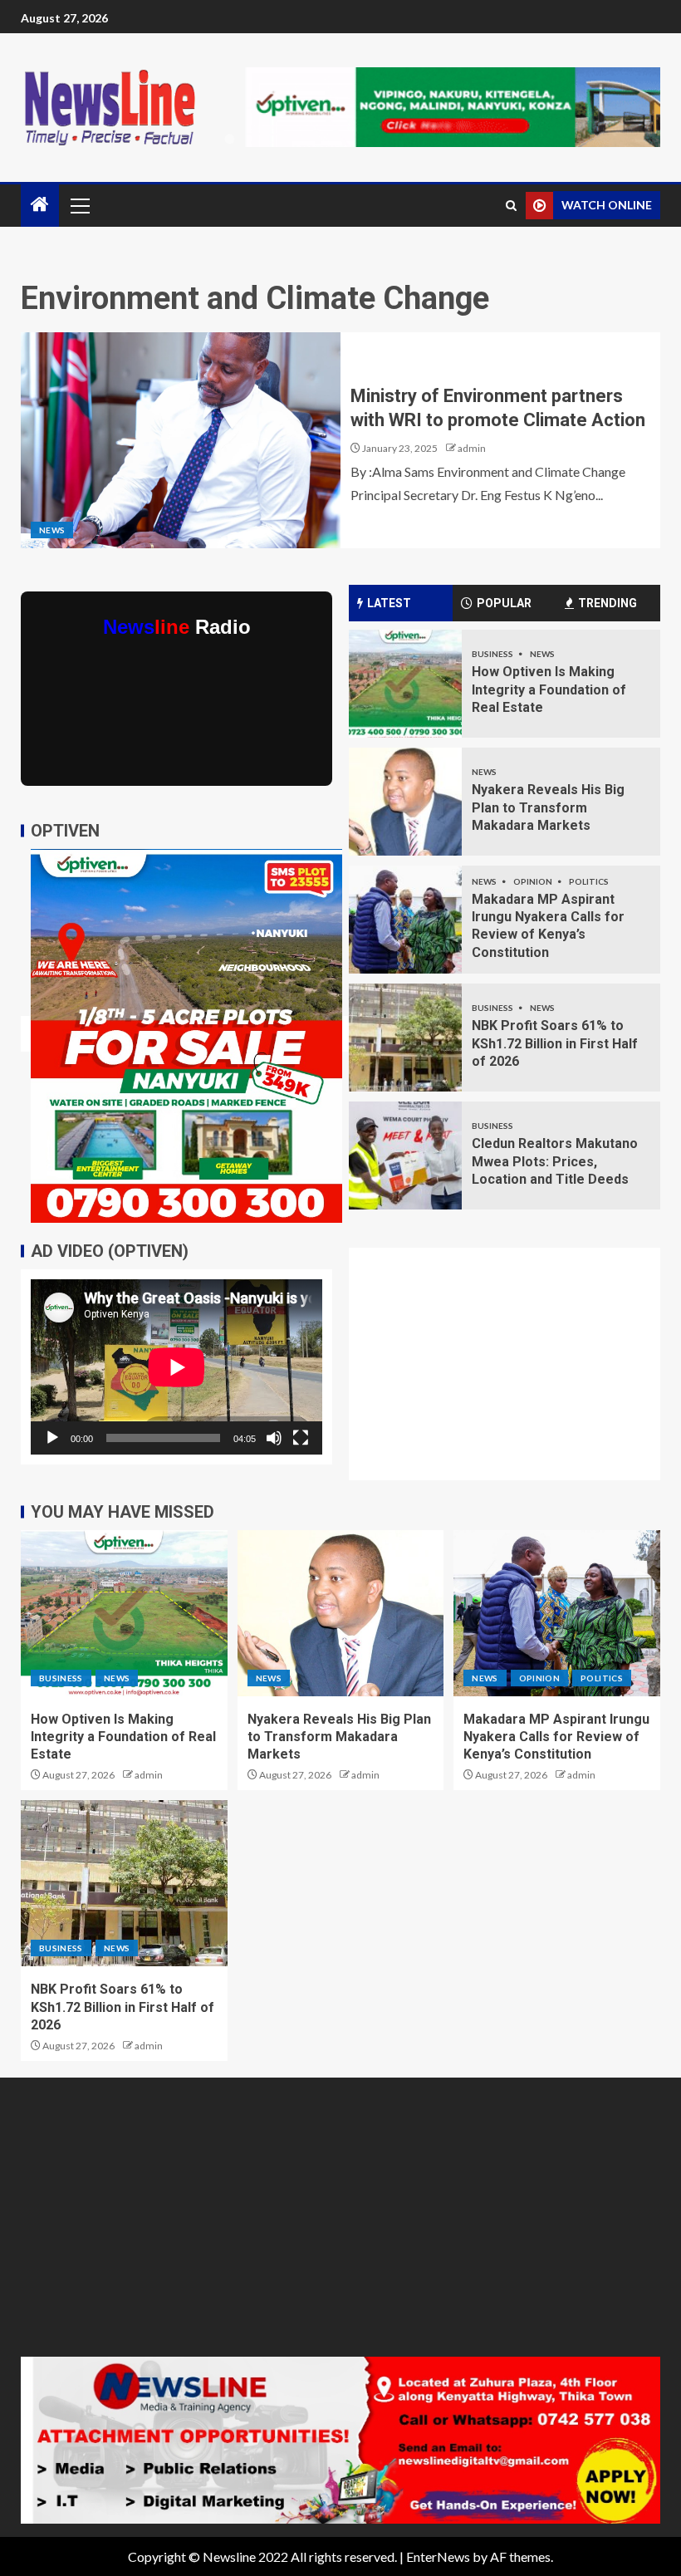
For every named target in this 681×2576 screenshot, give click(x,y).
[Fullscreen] (301, 1438)
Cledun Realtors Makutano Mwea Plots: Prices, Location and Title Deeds (555, 1161)
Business (493, 654)
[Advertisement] (514, 1374)
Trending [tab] (608, 603)
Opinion (534, 881)
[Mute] (274, 1438)
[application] (176, 1367)
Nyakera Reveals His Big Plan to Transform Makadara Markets (548, 807)
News (52, 530)
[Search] (511, 206)
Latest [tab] (389, 603)
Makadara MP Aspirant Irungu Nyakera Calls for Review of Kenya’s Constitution (556, 1737)
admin (472, 448)
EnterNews (438, 2556)
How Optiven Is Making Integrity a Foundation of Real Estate (549, 689)
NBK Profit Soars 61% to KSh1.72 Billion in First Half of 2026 (555, 1043)
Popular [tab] (504, 603)
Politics (589, 881)
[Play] (52, 1438)
